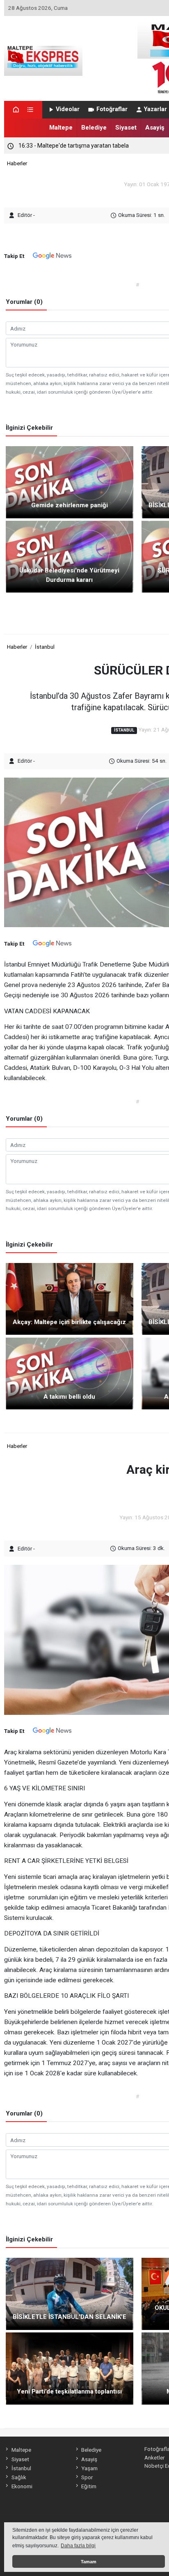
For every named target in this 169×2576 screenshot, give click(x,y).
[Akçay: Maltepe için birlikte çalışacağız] (70, 1298)
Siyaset (126, 128)
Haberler (17, 163)
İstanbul (45, 647)
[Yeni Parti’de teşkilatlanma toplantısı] (70, 2368)
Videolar (68, 109)
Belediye (94, 128)
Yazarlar (155, 109)
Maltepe (61, 128)
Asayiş (155, 128)
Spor (87, 2477)
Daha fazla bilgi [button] (78, 2546)
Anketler (154, 2457)
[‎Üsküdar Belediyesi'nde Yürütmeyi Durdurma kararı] (70, 556)
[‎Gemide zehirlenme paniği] (70, 482)
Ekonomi (22, 2486)
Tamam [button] (89, 2562)
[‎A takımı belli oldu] (70, 1373)
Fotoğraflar (112, 109)
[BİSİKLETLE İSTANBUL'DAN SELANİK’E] (70, 2293)
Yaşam (89, 2468)
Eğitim (89, 2486)
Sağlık (19, 2477)
